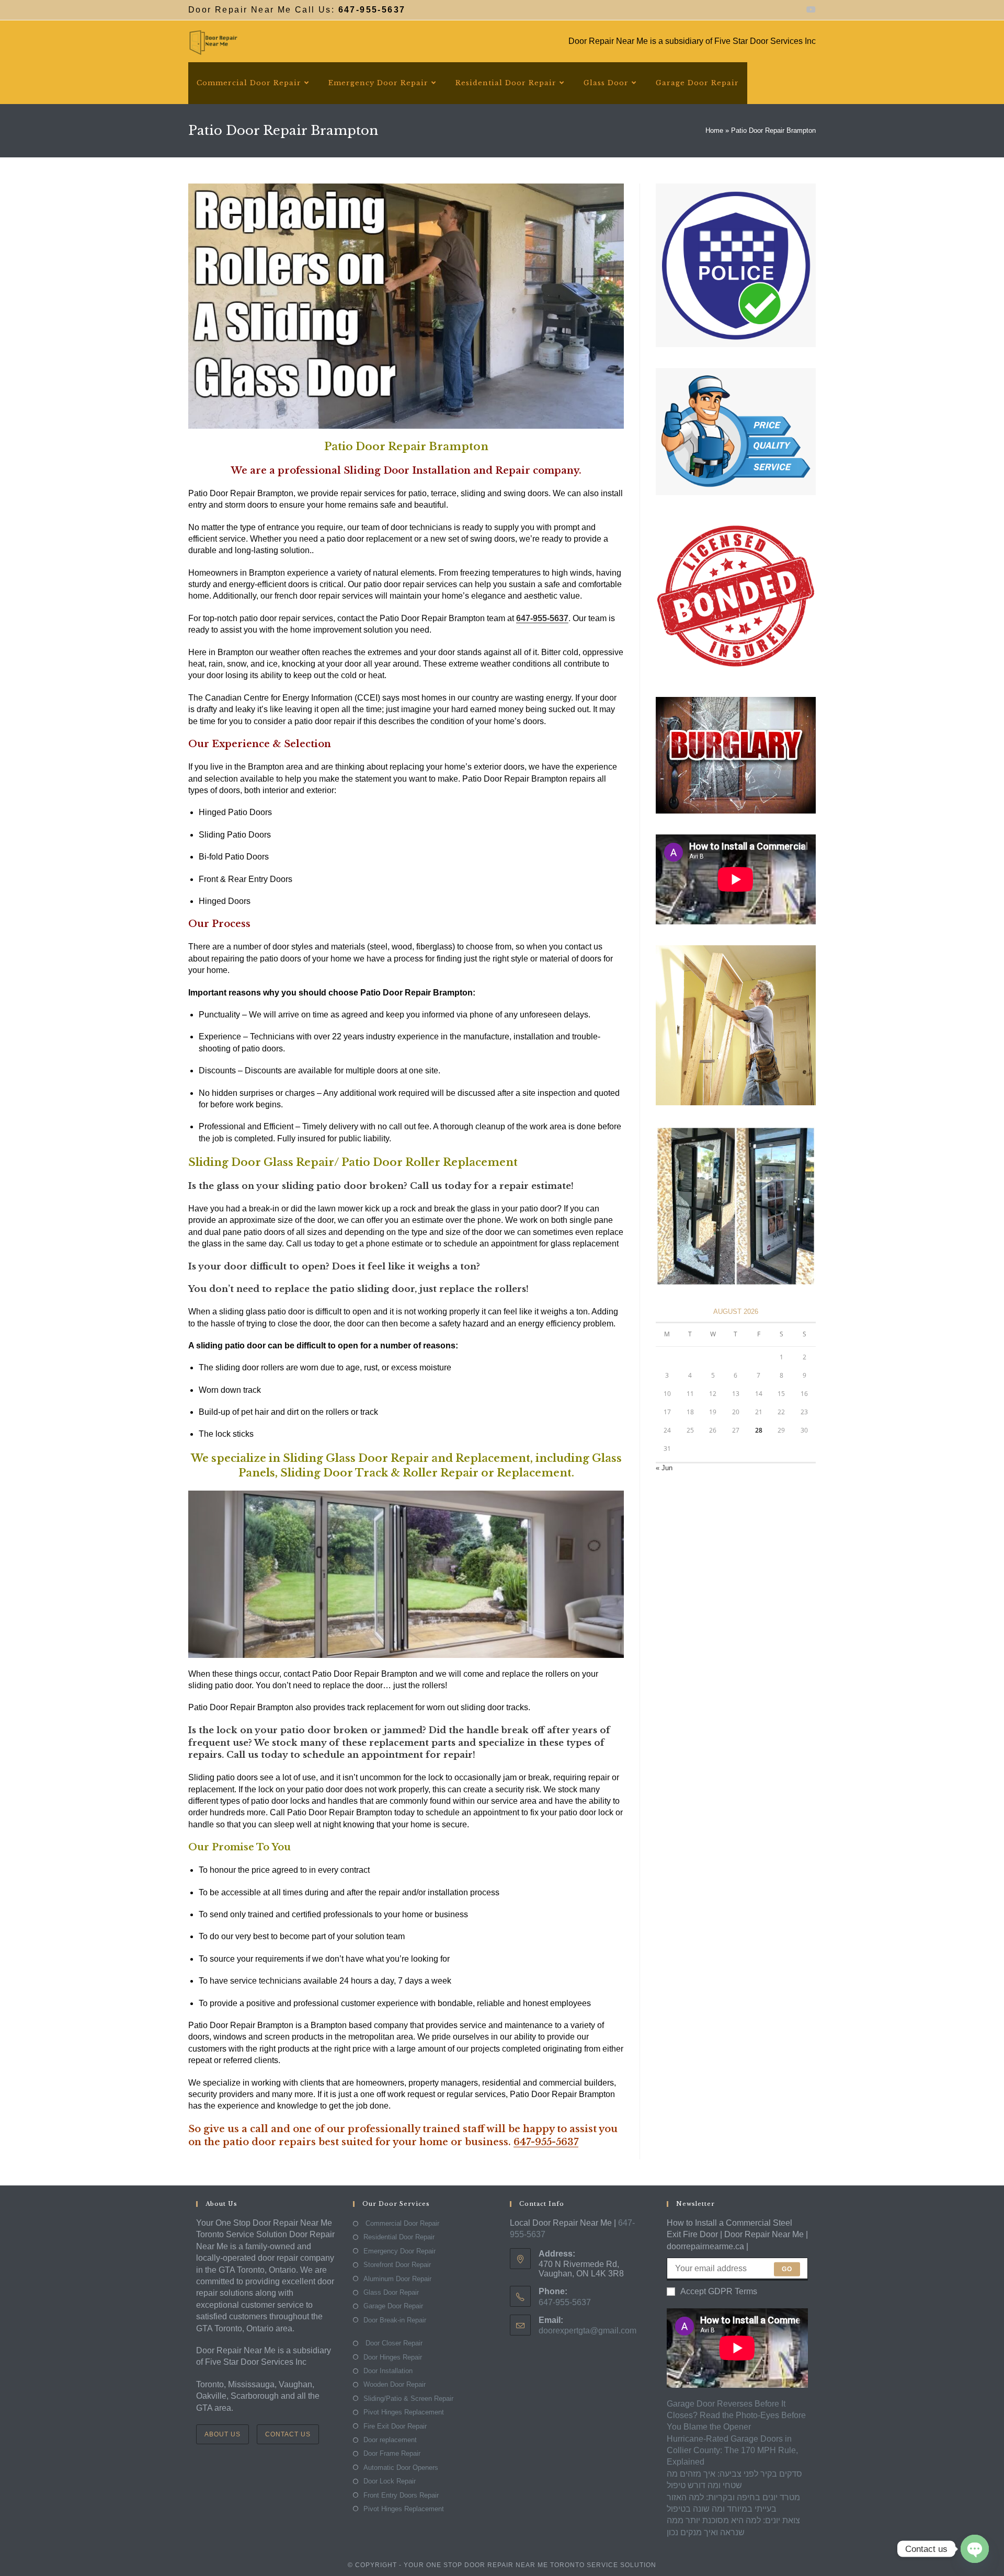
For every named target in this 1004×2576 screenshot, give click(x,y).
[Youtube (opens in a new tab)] (809, 10)
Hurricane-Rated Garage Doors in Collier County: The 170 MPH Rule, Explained (732, 2451)
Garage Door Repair (393, 2306)
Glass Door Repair (391, 2292)
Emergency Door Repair (400, 2251)
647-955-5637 (546, 2142)
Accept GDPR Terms (719, 2291)
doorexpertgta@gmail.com (587, 2331)
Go (787, 2269)
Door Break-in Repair (395, 2320)
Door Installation (388, 2371)
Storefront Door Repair (397, 2265)
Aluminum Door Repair (397, 2279)
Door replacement (390, 2440)
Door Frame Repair (392, 2453)
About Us (223, 2434)
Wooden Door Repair (395, 2384)
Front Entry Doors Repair (401, 2495)
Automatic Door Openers (401, 2468)
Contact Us (288, 2434)
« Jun (664, 1468)
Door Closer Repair (393, 2343)
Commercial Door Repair (401, 2223)
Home (714, 130)
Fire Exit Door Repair (395, 2426)
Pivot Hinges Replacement (404, 2412)
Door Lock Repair (390, 2481)
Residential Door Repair (399, 2237)
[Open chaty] (975, 2549)
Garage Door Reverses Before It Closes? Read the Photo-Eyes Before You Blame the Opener (736, 2415)
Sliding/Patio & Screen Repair (408, 2398)
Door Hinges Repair (393, 2357)
